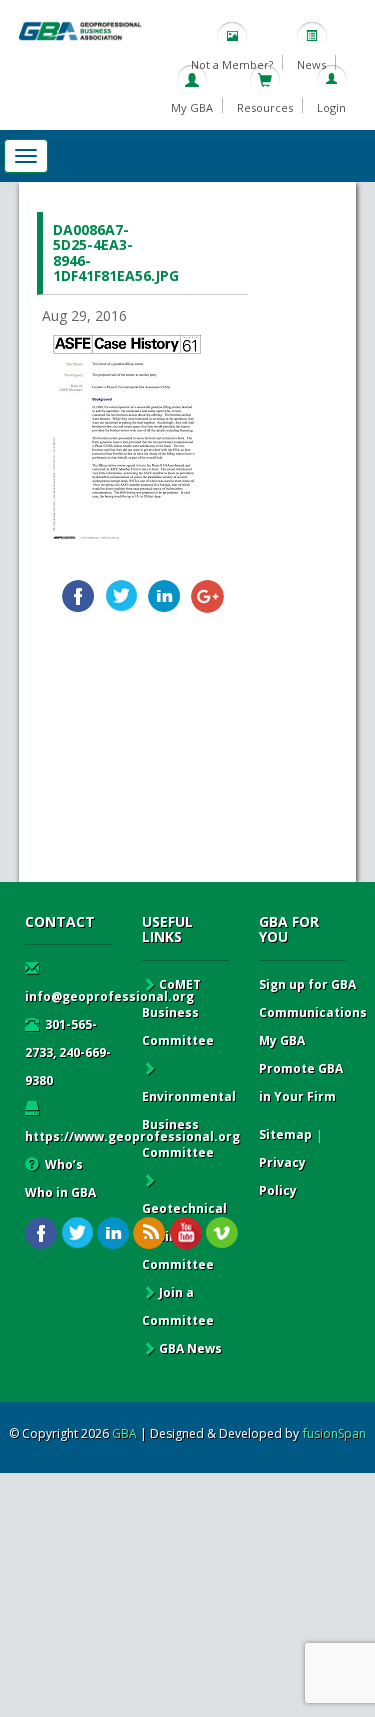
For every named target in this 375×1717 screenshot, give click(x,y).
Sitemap (285, 1134)
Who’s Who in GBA (60, 1178)
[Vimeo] (221, 1233)
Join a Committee (178, 1306)
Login (331, 107)
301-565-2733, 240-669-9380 (68, 1052)
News (311, 64)
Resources (265, 107)
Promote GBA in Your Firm (301, 1082)
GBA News (190, 1348)
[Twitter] (121, 596)
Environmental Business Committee (189, 1124)
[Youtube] (185, 1233)
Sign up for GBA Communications (313, 998)
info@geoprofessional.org (109, 996)
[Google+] (207, 596)
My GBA (192, 107)
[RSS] (149, 1233)
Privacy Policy (282, 1176)
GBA (124, 1433)
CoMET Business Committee (178, 1012)
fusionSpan (334, 1433)
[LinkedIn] (164, 596)
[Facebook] (78, 596)
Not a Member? (232, 64)
